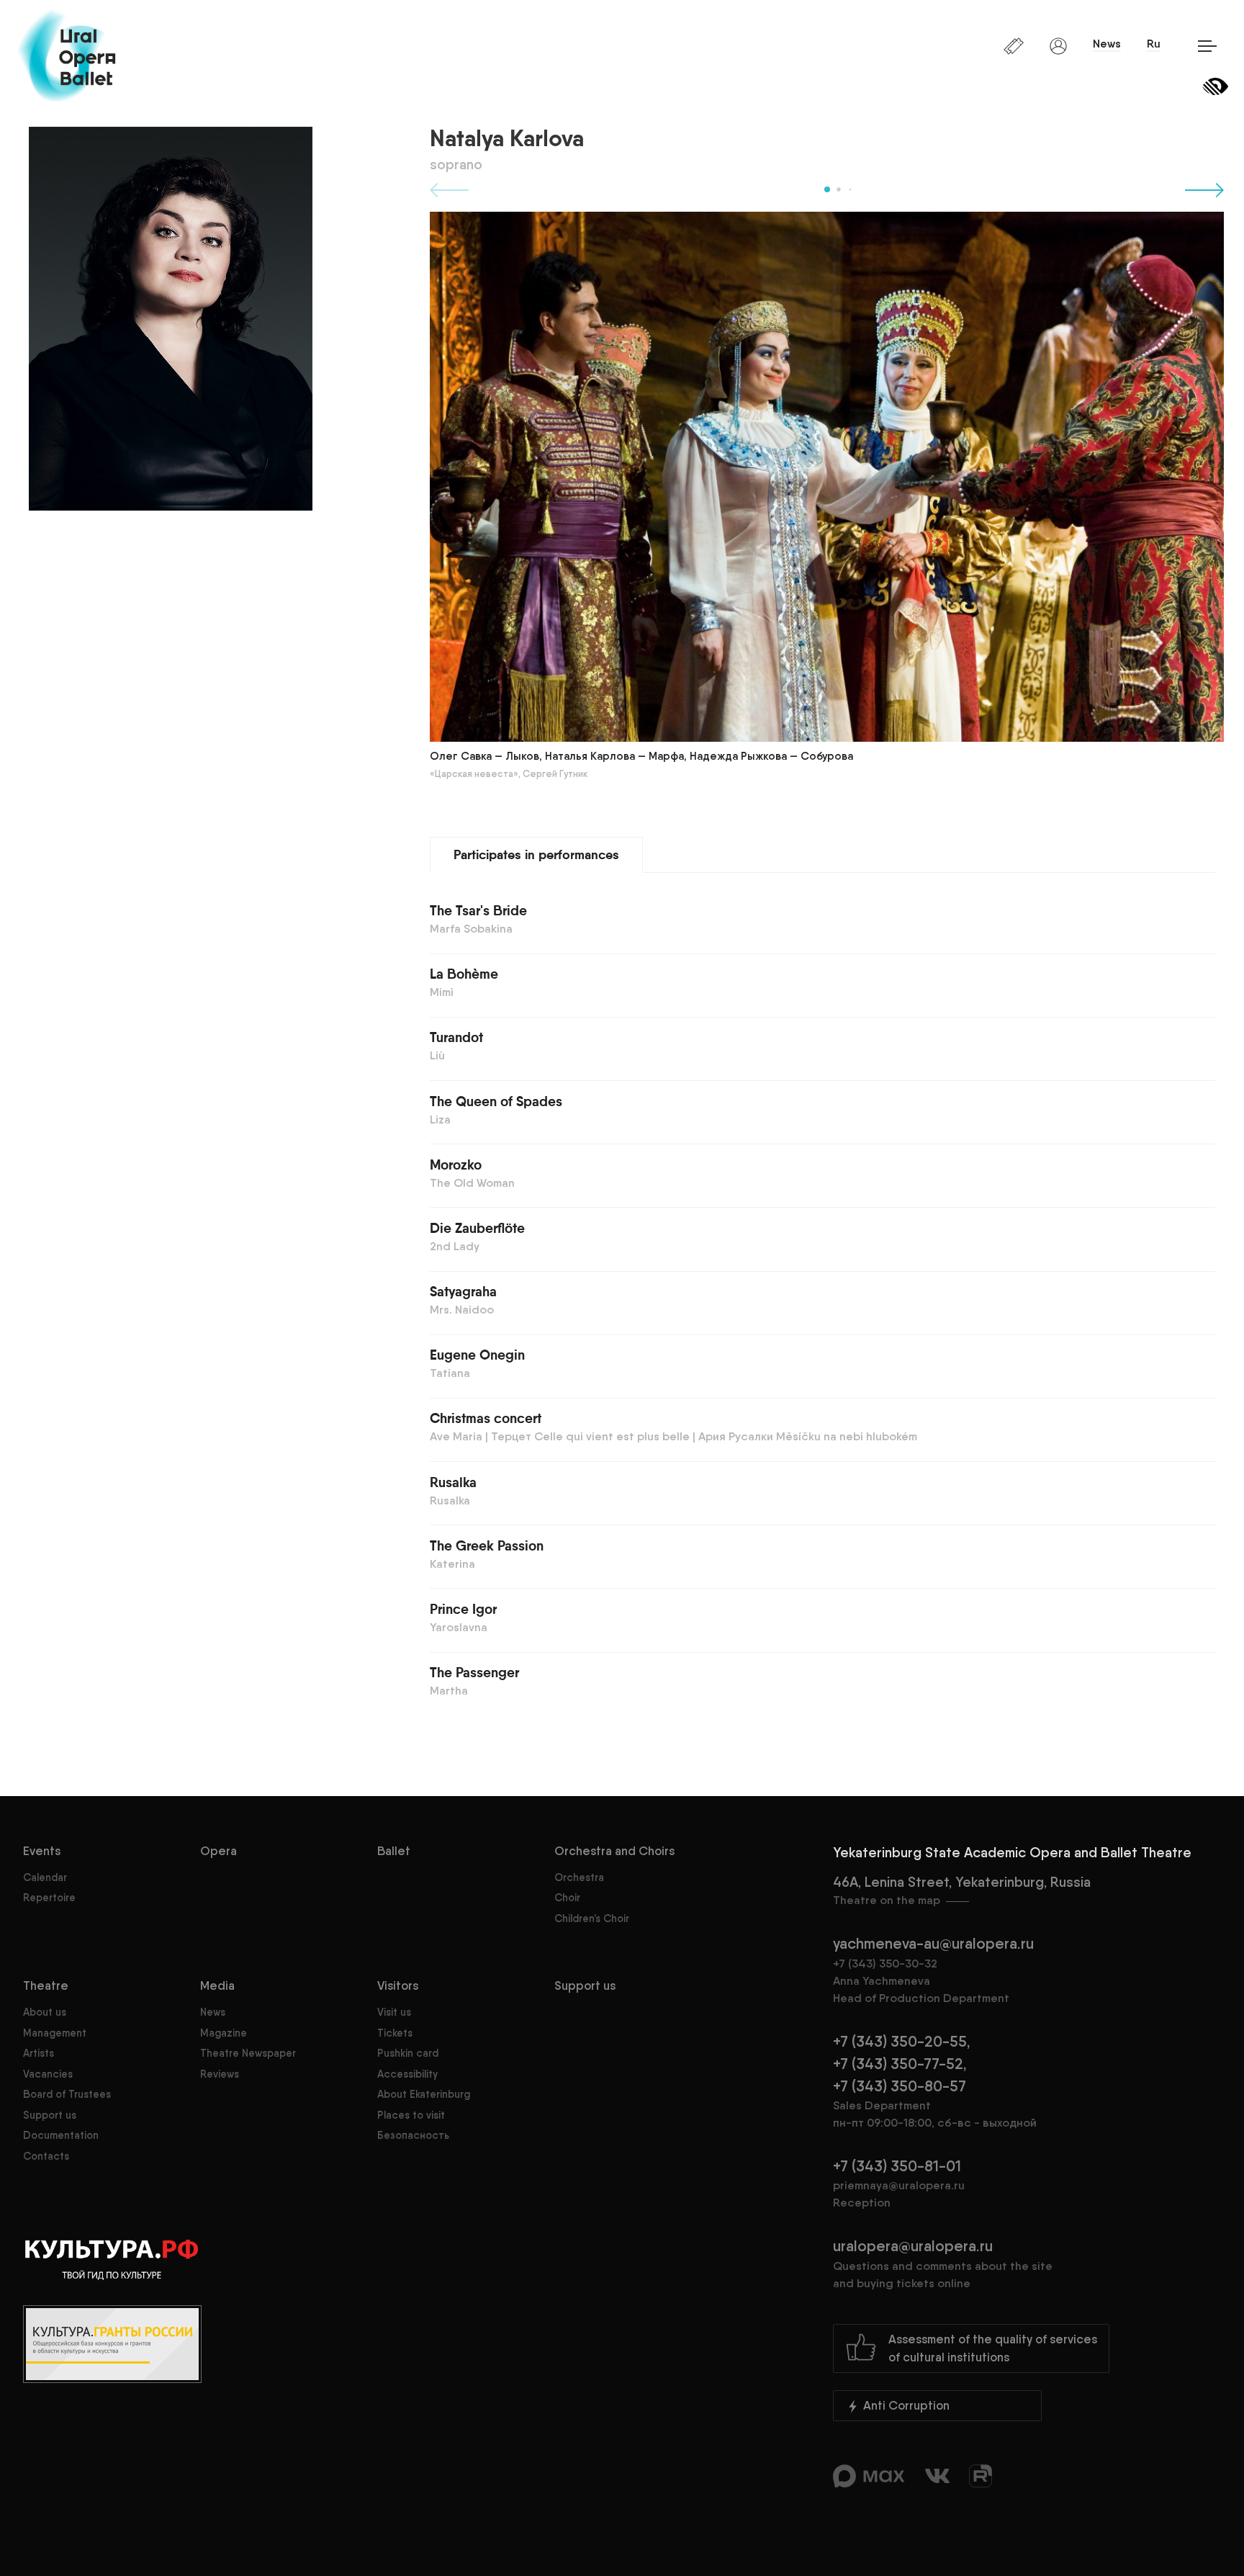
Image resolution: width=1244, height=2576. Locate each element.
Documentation (61, 2135)
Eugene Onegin (477, 1356)
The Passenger (474, 1673)
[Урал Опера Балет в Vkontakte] (939, 2481)
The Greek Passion (487, 1547)
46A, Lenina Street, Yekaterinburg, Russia (962, 1890)
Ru (1154, 44)
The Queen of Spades (496, 1102)
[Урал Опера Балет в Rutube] (981, 2481)
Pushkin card (408, 2053)
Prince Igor (463, 1610)
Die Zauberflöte (477, 1229)
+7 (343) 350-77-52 (898, 2064)
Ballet (394, 1851)
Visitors (398, 1985)
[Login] (1060, 45)
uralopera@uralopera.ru (943, 2263)
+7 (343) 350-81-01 (897, 2166)
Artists (39, 2053)
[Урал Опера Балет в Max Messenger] (870, 2481)
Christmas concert (486, 1419)
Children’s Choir (592, 1918)
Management (55, 2033)
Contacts (46, 2156)
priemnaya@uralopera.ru (899, 2185)
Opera (218, 1851)
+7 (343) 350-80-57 (900, 2086)
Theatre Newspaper (248, 2053)
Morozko (456, 1166)
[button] (827, 189)
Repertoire (49, 1898)
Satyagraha (463, 1292)
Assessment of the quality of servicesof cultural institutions (993, 2348)
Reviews (220, 2074)
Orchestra (579, 1877)
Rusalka (453, 1483)
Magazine (224, 2033)
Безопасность (413, 2135)
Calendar (45, 1877)
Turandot (456, 1038)
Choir (567, 1898)
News (1107, 44)
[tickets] (1015, 45)
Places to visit (411, 2115)
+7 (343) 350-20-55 (900, 2041)
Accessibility (407, 2074)
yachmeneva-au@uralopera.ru (933, 1943)
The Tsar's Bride (478, 911)
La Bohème (464, 975)
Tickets (395, 2033)
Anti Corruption (905, 2405)
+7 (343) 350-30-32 (885, 1964)
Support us (50, 2115)
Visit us (394, 2012)
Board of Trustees (67, 2094)
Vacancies (48, 2074)
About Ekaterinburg (424, 2094)
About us (45, 2012)
